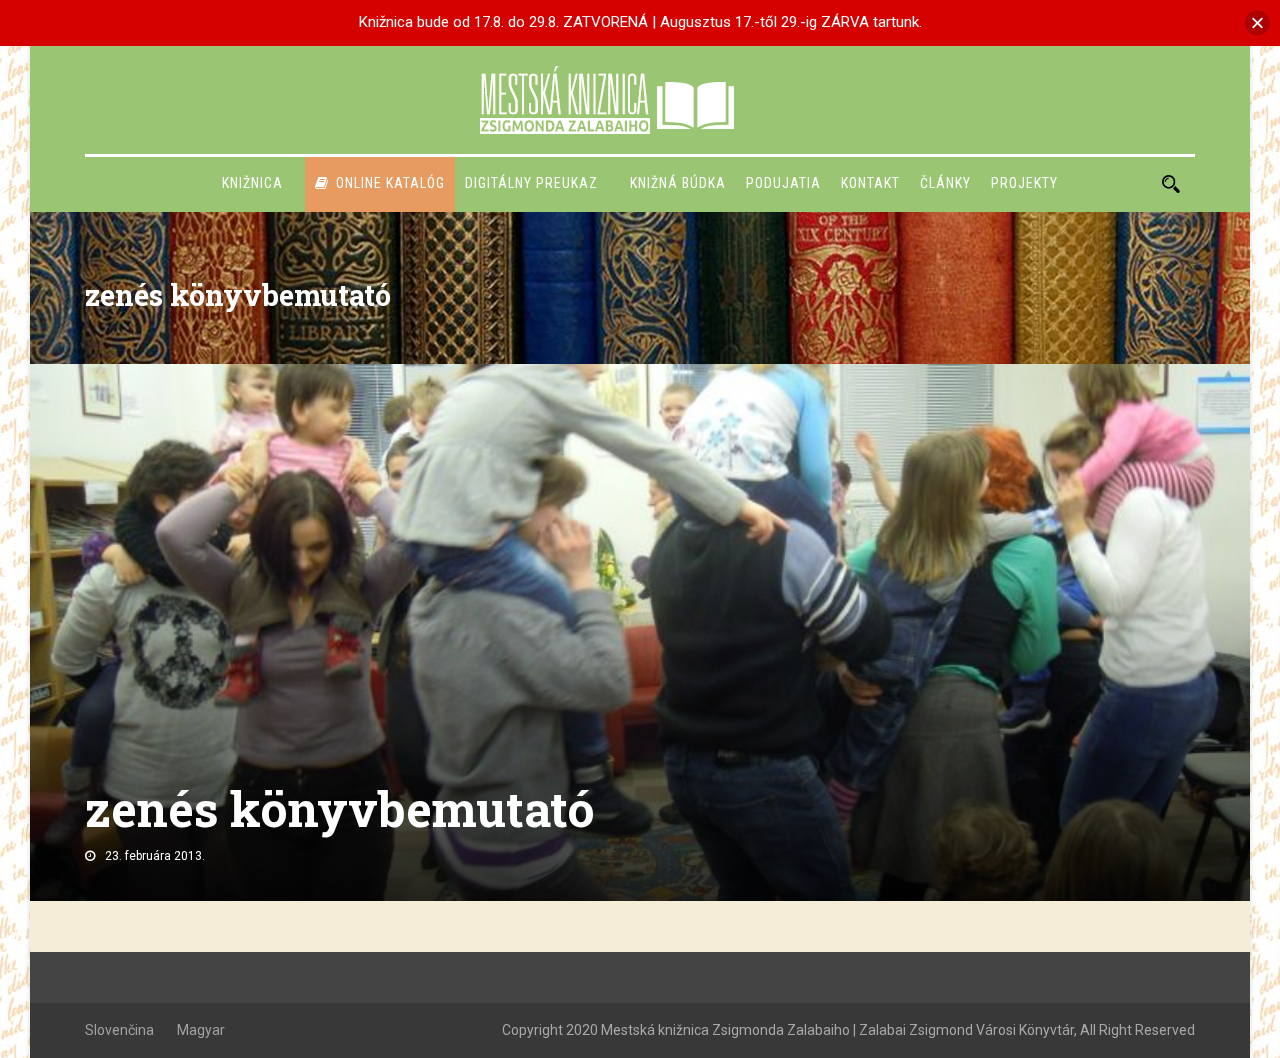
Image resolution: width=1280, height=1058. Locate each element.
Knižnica (252, 183)
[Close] (1257, 22)
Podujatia (783, 183)
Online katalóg (390, 183)
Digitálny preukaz (531, 183)
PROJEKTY (1024, 183)
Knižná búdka (678, 183)
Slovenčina (119, 1030)
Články (945, 183)
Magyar (201, 1030)
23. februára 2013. (155, 856)
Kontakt (870, 183)
